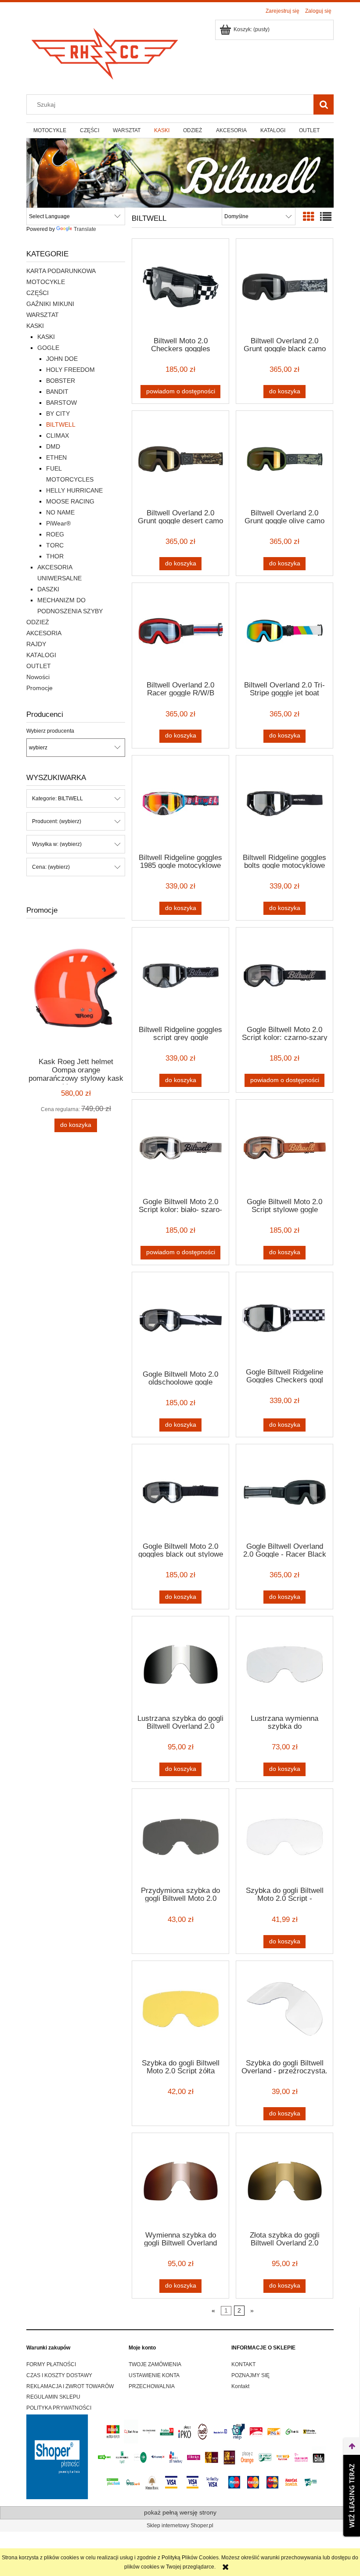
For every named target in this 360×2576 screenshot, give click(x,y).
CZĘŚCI (38, 293)
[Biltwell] (180, 173)
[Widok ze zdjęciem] (309, 217)
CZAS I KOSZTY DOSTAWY (59, 2375)
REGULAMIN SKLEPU (53, 2397)
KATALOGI (41, 655)
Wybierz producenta (50, 731)
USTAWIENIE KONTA (154, 2375)
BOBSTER (61, 381)
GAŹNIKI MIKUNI (50, 304)
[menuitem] (50, 130)
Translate (85, 229)
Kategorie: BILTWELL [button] (58, 799)
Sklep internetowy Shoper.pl (180, 2526)
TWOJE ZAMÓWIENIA (155, 2364)
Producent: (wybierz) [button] (57, 821)
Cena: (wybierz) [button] (51, 867)
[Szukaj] (324, 104)
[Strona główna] (105, 51)
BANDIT (57, 392)
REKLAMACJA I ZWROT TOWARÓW (70, 2386)
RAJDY (36, 644)
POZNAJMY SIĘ (250, 2375)
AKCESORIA (44, 633)
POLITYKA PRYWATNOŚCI (59, 2408)
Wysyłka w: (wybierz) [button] (57, 844)
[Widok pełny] (326, 217)
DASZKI (48, 589)
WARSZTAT (43, 315)
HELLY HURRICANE (74, 490)
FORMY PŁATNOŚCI (51, 2364)
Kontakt (240, 2386)
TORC (55, 545)
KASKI (35, 326)
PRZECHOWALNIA (152, 2386)
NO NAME (60, 512)
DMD (53, 446)
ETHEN (56, 457)
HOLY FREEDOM (70, 370)
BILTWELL (61, 425)
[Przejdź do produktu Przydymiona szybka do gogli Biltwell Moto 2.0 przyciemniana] (180, 1837)
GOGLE (48, 348)
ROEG (55, 534)
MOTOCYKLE (46, 282)
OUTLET (39, 666)
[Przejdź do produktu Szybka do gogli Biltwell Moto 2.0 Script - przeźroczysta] (284, 1837)
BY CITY (58, 414)
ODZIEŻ (38, 622)
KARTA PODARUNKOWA (61, 271)
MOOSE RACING (70, 501)
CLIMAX (58, 435)
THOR (55, 556)
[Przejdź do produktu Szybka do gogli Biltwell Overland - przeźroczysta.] (284, 2009)
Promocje (40, 688)
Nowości (38, 677)
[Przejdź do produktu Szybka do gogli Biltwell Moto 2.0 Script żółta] (180, 2009)
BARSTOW (61, 403)
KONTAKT (243, 2364)
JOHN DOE (62, 359)
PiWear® (58, 523)
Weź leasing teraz (352, 2496)
